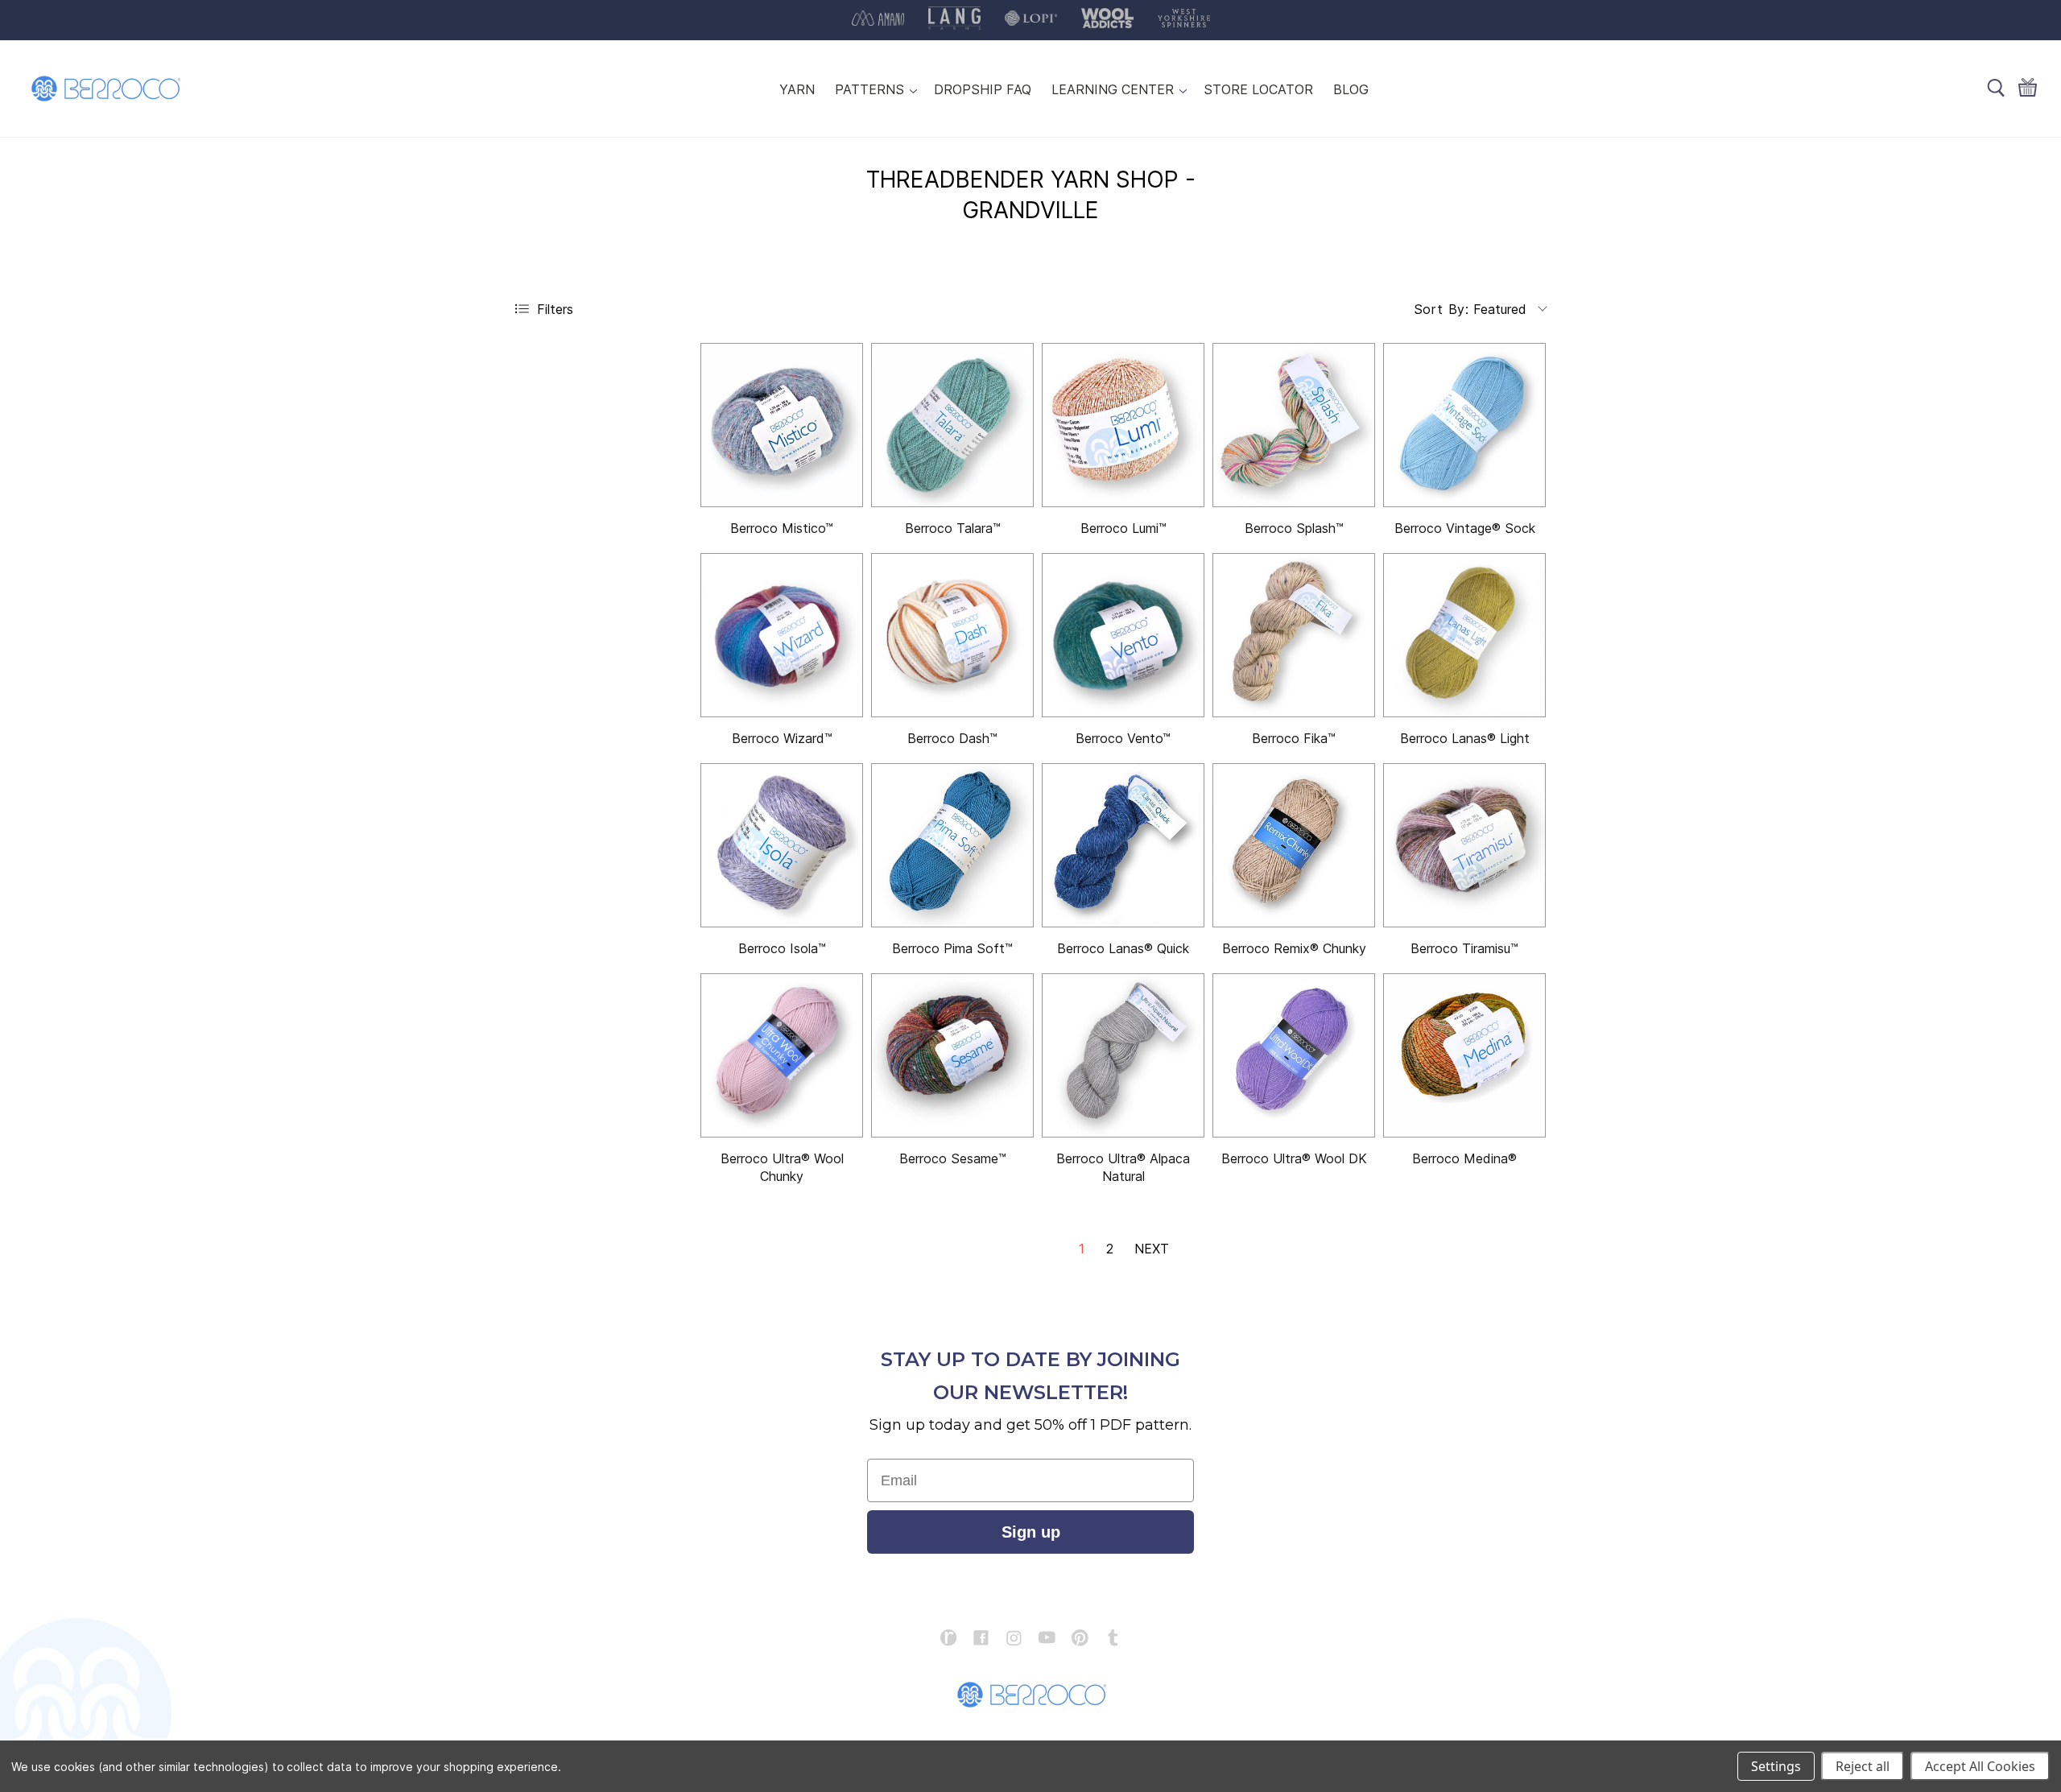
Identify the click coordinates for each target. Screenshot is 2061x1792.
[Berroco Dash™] (952, 635)
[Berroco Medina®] (1464, 1055)
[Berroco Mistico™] (782, 425)
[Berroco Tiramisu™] (1464, 845)
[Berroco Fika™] (1294, 635)
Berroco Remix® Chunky (1294, 948)
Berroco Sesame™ (953, 1158)
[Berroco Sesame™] (952, 1055)
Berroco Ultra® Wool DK (1294, 1158)
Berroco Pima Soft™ (952, 948)
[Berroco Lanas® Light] (1464, 635)
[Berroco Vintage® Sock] (1464, 425)
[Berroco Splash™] (1294, 425)
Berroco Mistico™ (782, 528)
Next (1152, 1249)
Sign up (1031, 1532)
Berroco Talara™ (953, 528)
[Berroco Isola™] (782, 845)
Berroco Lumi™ (1123, 528)
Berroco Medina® (1464, 1158)
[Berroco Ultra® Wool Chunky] (782, 1055)
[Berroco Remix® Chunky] (1294, 845)
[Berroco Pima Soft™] (952, 845)
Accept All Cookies (1980, 1766)
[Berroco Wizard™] (782, 635)
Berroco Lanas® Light (1465, 738)
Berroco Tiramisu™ (1464, 948)
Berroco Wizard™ (782, 738)
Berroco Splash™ (1294, 528)
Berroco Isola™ (782, 948)
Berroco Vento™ (1123, 738)
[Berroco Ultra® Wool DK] (1294, 1055)
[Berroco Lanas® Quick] (1123, 845)
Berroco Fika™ (1294, 738)
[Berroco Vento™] (1123, 635)
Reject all (1863, 1766)
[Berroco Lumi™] (1123, 425)
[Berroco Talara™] (952, 425)
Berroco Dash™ (952, 738)
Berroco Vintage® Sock (1465, 528)
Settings (1776, 1766)
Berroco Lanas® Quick (1123, 948)
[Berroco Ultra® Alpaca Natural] (1123, 1055)
